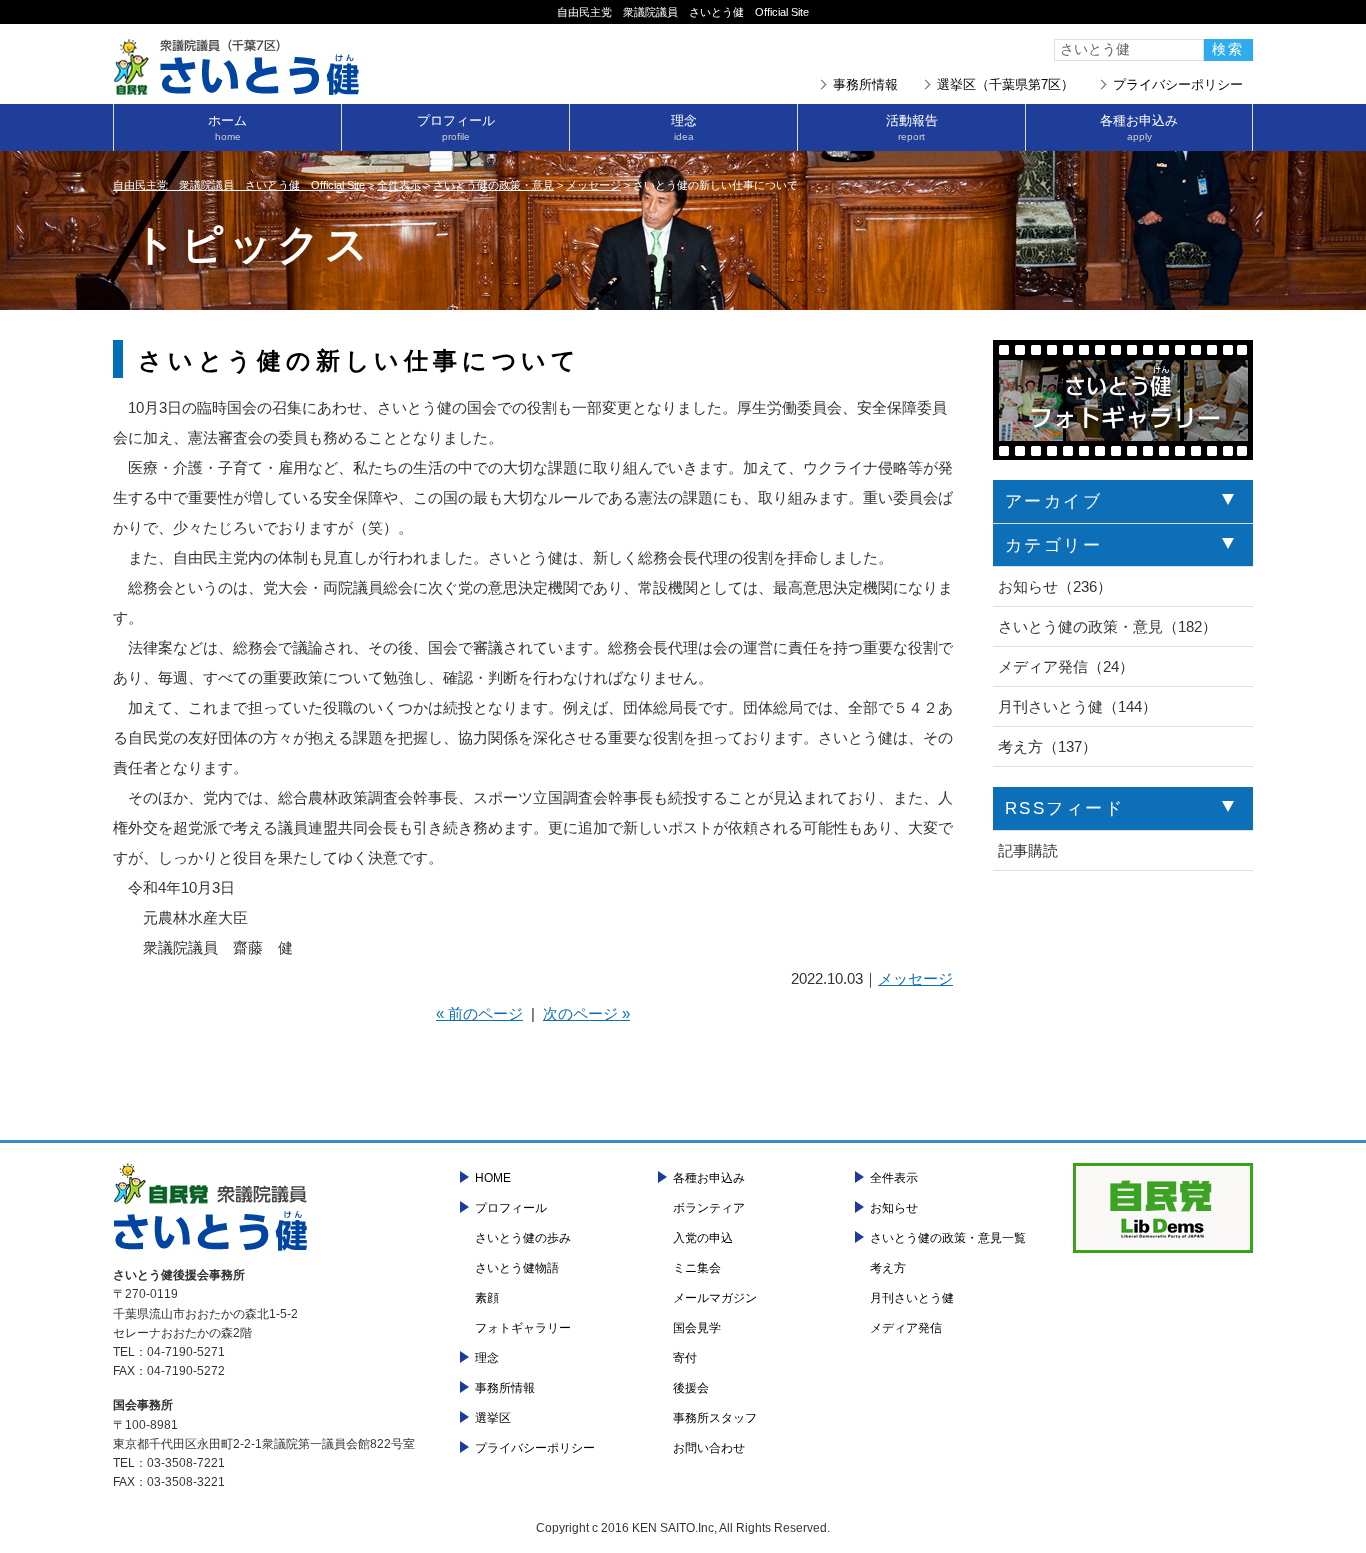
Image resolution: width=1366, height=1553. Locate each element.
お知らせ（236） (1055, 586)
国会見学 (697, 1328)
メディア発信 (906, 1328)
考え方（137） (1047, 746)
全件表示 (894, 1178)
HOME (493, 1178)
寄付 (685, 1358)
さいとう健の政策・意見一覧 (948, 1238)
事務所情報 (865, 84)
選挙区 (493, 1418)
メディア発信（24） (1066, 666)
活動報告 (912, 127)
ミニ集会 (697, 1268)
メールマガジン (715, 1298)
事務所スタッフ (715, 1418)
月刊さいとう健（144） (1077, 706)
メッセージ (915, 978)
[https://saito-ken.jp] (238, 89)
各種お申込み (1139, 127)
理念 (684, 127)
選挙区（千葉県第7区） (1005, 84)
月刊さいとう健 (912, 1298)
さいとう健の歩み (523, 1238)
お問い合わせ (709, 1448)
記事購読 (1028, 850)
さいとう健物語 (517, 1268)
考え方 (888, 1268)
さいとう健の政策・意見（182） (1107, 626)
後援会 (691, 1388)
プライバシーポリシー (1178, 84)
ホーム (227, 127)
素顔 (487, 1298)
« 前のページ (479, 1013)
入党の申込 (703, 1238)
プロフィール (456, 127)
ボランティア (709, 1208)
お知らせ (894, 1208)
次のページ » (586, 1013)
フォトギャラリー (523, 1328)
